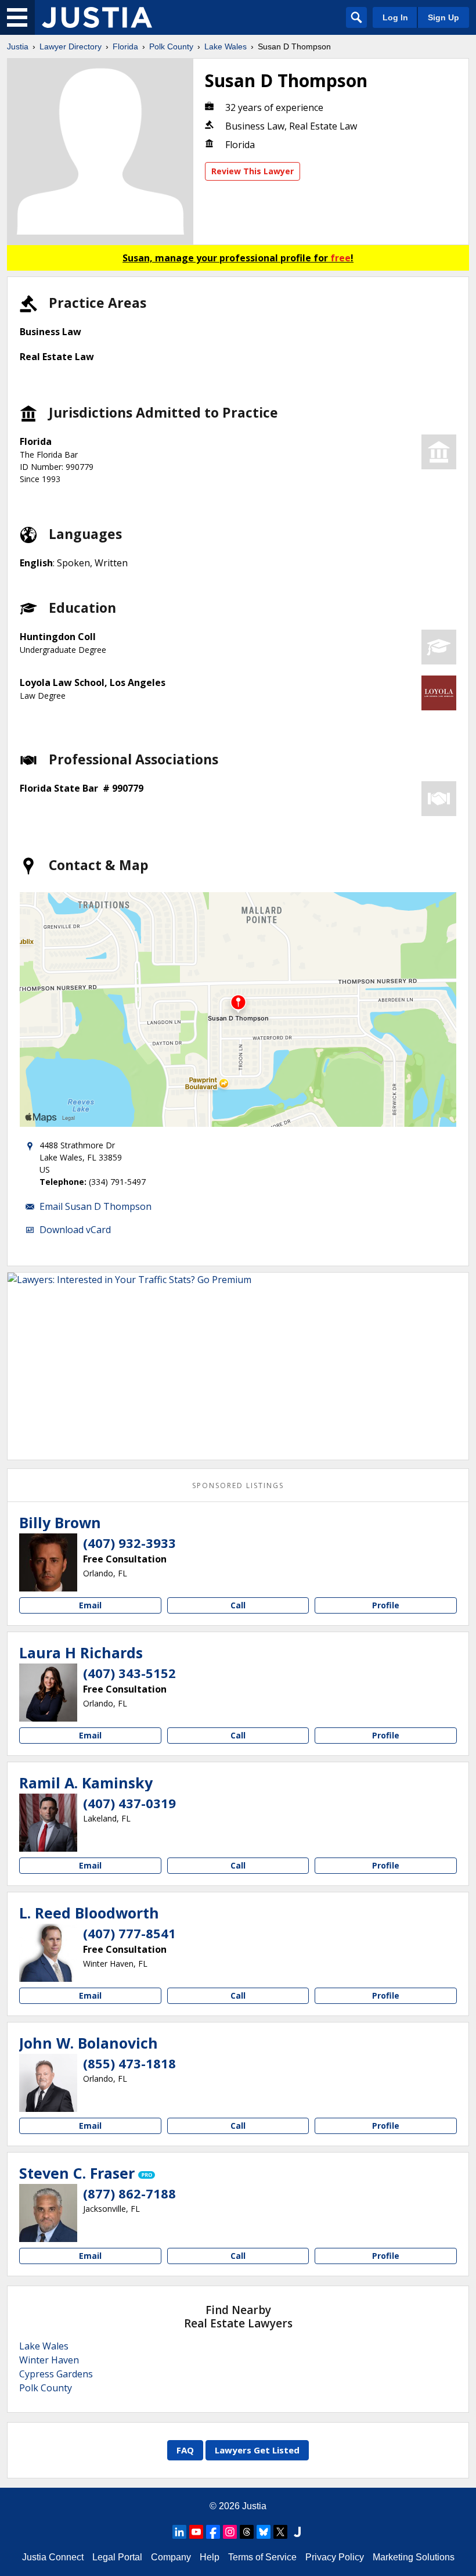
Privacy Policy (335, 2557)
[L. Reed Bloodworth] (48, 1953)
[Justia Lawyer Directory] (97, 17)
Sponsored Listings (238, 1485)
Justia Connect (53, 2557)
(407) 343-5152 (129, 1673)
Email (90, 1605)
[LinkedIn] (179, 2532)
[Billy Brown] (48, 1562)
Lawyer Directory (71, 46)
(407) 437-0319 (129, 1803)
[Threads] (247, 2532)
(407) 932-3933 (129, 1543)
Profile (386, 1605)
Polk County (171, 46)
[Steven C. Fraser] (48, 2213)
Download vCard (75, 1230)
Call (238, 1605)
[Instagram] (230, 2532)
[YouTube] (196, 2532)
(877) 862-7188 (129, 2193)
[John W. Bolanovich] (48, 2083)
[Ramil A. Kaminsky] (48, 1823)
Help (210, 2557)
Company (171, 2557)
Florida (125, 46)
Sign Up (443, 17)
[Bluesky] (264, 2532)
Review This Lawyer (253, 171)
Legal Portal (117, 2557)
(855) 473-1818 (129, 2063)
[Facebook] (213, 2532)
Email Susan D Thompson (95, 1206)
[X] (280, 2532)
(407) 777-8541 (129, 1933)
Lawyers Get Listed (257, 2450)
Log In (395, 17)
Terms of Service (262, 2557)
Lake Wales (226, 46)
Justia (18, 46)
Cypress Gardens (56, 2374)
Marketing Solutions (414, 2557)
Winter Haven (49, 2360)
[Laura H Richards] (48, 1693)
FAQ (185, 2450)
